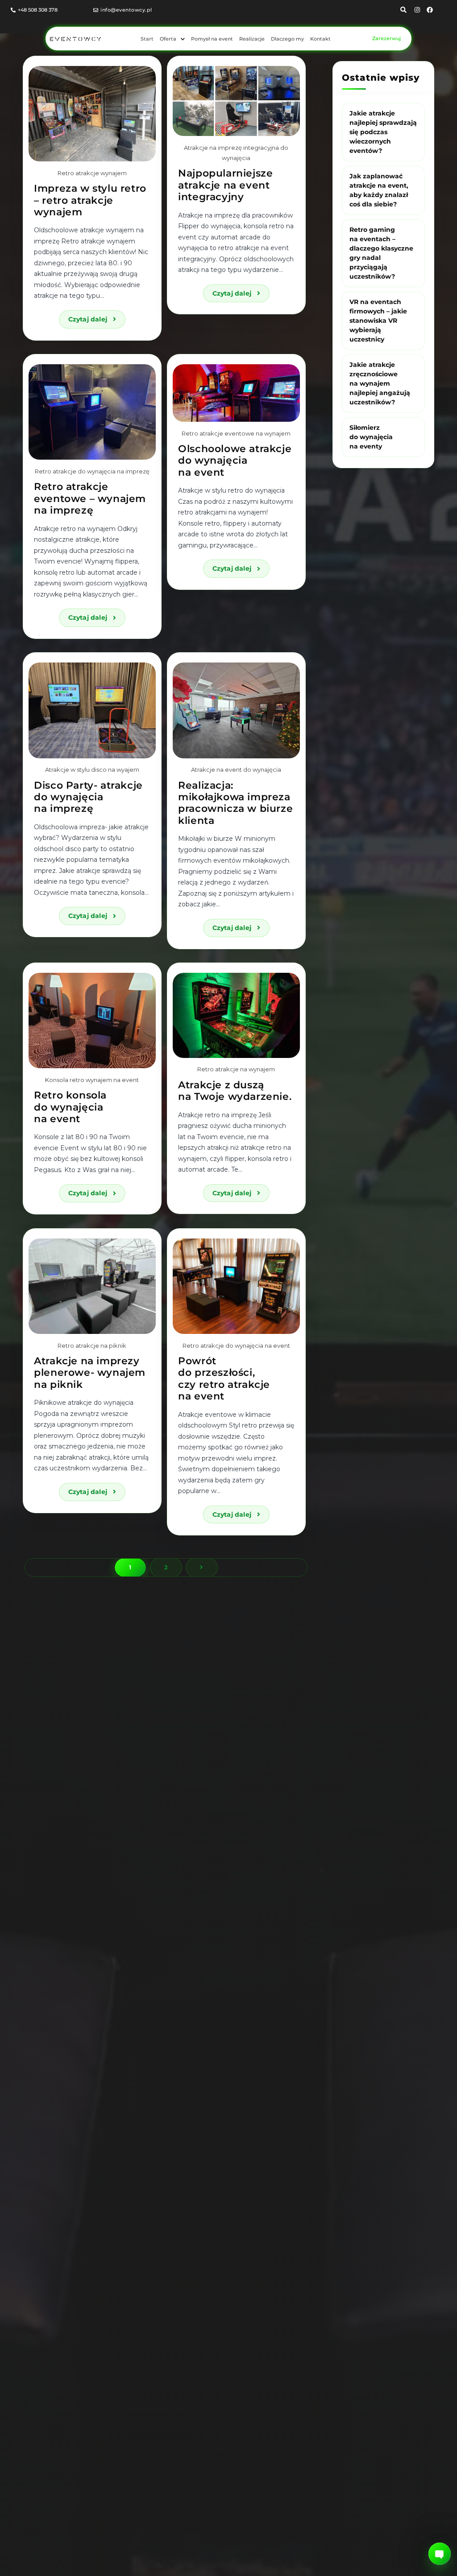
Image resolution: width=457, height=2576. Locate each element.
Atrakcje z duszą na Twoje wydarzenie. (235, 1091)
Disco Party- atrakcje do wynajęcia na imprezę (88, 797)
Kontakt (320, 39)
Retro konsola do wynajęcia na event (70, 1107)
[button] (172, 39)
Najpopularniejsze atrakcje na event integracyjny (225, 185)
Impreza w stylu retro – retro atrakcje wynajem (90, 200)
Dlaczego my (287, 39)
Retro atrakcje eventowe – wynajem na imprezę (90, 498)
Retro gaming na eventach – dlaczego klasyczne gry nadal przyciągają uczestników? (381, 253)
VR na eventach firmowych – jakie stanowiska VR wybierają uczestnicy (378, 321)
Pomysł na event (212, 39)
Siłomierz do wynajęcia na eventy (371, 437)
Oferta (168, 39)
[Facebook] (430, 10)
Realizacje (252, 39)
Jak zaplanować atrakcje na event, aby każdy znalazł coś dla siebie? (379, 190)
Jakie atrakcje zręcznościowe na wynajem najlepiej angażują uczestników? (380, 383)
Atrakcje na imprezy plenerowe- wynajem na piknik (90, 1373)
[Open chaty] (440, 2554)
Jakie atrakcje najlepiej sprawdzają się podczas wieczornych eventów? (383, 132)
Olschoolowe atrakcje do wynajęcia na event (235, 461)
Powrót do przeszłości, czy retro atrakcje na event (224, 1379)
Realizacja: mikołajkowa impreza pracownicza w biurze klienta (235, 803)
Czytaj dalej (97, 317)
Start (147, 39)
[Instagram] (417, 10)
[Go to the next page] (202, 1568)
